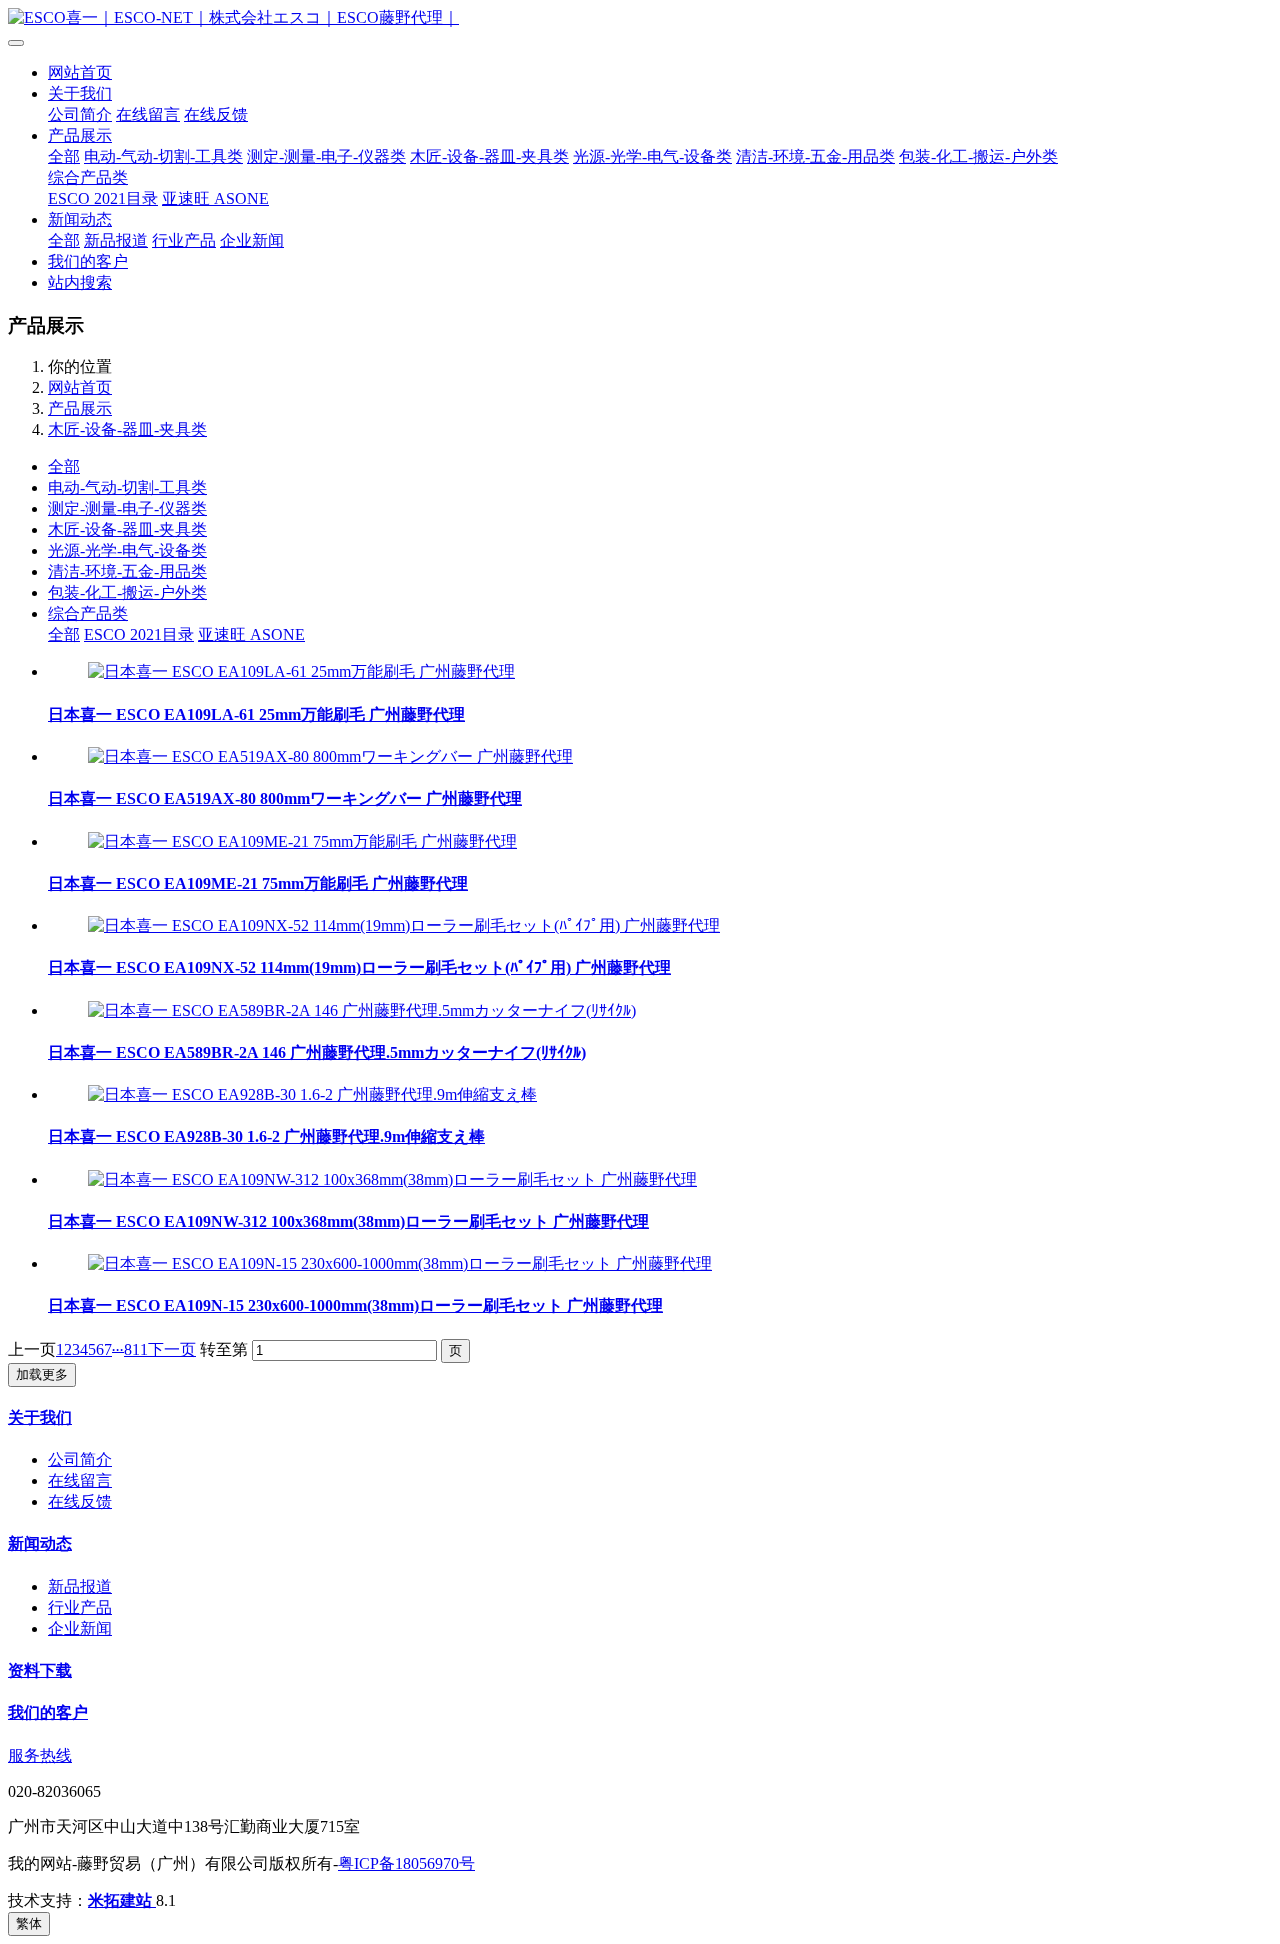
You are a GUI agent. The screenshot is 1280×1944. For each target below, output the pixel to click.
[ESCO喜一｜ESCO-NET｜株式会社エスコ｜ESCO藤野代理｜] (640, 18)
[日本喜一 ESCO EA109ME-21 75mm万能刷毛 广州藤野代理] (302, 841)
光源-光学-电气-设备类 (652, 156)
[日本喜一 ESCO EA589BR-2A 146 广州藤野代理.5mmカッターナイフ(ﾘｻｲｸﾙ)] (362, 1010)
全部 (64, 156)
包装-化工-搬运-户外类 (978, 156)
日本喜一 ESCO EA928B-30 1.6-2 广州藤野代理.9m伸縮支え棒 (266, 1136)
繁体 (29, 1923)
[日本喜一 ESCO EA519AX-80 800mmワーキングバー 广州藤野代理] (330, 756)
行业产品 (184, 240)
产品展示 (80, 135)
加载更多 (42, 1374)
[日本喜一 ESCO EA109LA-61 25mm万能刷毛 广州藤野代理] (301, 671)
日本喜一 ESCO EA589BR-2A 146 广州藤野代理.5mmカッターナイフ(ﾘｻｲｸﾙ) (317, 1052)
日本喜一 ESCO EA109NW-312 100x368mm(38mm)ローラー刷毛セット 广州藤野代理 (348, 1221)
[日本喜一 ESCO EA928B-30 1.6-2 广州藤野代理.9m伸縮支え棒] (312, 1094)
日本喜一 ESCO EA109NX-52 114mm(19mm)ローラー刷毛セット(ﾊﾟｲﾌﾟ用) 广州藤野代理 (359, 967)
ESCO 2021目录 (103, 198)
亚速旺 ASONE (215, 198)
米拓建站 (122, 1900)
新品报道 (116, 240)
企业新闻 (252, 240)
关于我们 (80, 93)
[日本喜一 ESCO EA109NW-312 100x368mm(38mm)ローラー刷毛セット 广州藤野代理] (392, 1179)
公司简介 (80, 114)
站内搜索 (80, 282)
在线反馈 (216, 114)
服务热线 (40, 1755)
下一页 (172, 1349)
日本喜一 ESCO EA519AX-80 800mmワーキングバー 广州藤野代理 (285, 798)
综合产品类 (88, 177)
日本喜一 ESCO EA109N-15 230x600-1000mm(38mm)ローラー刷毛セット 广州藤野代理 (355, 1305)
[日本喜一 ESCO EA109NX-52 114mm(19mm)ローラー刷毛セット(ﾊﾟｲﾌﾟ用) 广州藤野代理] (404, 925)
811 (136, 1349)
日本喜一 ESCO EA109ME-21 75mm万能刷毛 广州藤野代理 (258, 883)
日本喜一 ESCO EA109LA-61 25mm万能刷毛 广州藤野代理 (256, 714)
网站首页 (80, 72)
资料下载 (40, 1670)
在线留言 (148, 114)
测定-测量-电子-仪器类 (326, 156)
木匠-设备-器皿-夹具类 (489, 156)
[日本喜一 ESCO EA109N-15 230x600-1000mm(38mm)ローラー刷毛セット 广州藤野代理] (400, 1263)
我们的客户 (88, 261)
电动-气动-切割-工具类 (163, 156)
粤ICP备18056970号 (406, 1863)
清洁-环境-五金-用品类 (815, 156)
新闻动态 (80, 219)
